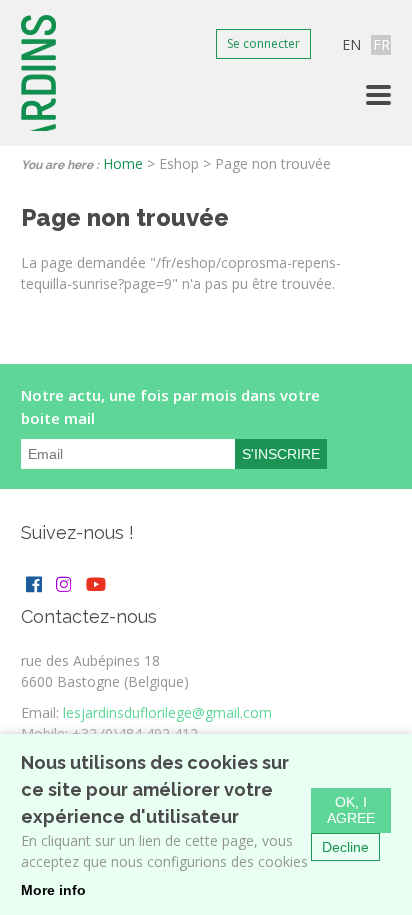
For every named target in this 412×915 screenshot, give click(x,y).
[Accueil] (40, 73)
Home (123, 163)
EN (351, 44)
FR (381, 44)
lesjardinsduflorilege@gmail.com (167, 712)
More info (53, 890)
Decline (345, 847)
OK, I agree (351, 810)
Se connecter (263, 43)
